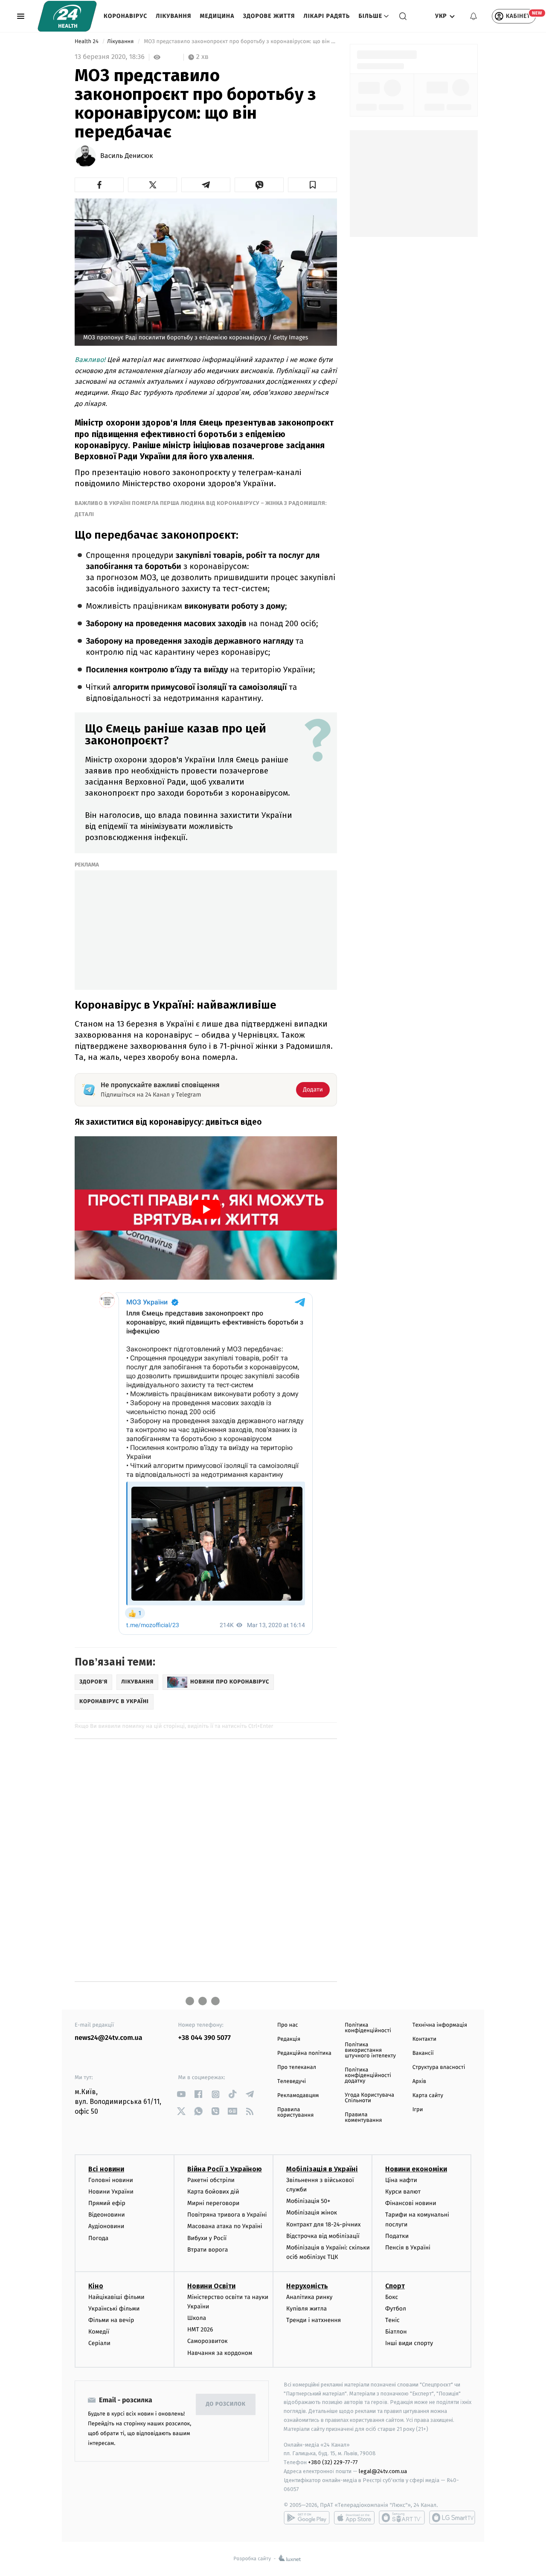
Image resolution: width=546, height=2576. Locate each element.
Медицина (217, 16)
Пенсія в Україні (408, 2248)
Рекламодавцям (298, 2096)
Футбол (396, 2309)
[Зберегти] (312, 185)
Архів (419, 2082)
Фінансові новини (411, 2203)
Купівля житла (306, 2309)
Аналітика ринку (309, 2297)
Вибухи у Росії (207, 2238)
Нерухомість (307, 2286)
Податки (397, 2236)
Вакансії (423, 2053)
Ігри (418, 2110)
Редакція (289, 2039)
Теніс (392, 2320)
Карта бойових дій (213, 2192)
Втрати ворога (208, 2250)
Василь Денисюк (127, 156)
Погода (98, 2238)
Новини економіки (416, 2169)
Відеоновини (107, 2215)
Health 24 (87, 42)
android (307, 2518)
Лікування (173, 16)
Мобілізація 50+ (308, 2201)
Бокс (392, 2297)
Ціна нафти (401, 2180)
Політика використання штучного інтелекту (370, 2050)
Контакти (424, 2039)
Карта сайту (428, 2096)
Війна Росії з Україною (225, 2169)
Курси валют (403, 2192)
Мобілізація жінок (312, 2213)
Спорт (395, 2286)
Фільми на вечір (111, 2320)
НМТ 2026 (200, 2329)
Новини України (111, 2192)
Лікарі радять (327, 16)
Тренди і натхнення (314, 2320)
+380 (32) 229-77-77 (333, 2462)
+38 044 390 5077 (205, 2038)
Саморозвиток (208, 2341)
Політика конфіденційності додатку (368, 2076)
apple (354, 2518)
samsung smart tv (452, 2518)
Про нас (288, 2025)
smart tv (402, 2518)
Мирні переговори (213, 2203)
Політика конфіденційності (368, 2028)
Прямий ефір (107, 2203)
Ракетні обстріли (211, 2180)
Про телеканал (297, 2067)
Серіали (99, 2343)
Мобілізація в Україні (322, 2169)
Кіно (96, 2286)
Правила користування (295, 2112)
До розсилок (226, 2404)
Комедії (99, 2332)
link (182, 2094)
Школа (197, 2318)
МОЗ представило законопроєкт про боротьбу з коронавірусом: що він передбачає (240, 42)
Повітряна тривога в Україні (227, 2215)
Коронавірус (125, 16)
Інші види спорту (409, 2343)
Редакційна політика (304, 2053)
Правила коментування (363, 2118)
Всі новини (106, 2169)
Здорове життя (269, 16)
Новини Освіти (211, 2286)
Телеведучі (292, 2082)
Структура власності (439, 2067)
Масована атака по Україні (225, 2226)
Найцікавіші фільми (116, 2297)
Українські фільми (114, 2309)
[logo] (67, 16)
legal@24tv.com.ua (383, 2471)
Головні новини (111, 2180)
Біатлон (396, 2332)
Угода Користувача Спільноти (369, 2098)
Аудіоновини (106, 2226)
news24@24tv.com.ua (109, 2038)
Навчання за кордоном (220, 2353)
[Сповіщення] (473, 16)
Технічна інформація (440, 2025)
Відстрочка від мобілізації (323, 2236)
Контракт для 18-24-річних (323, 2224)
